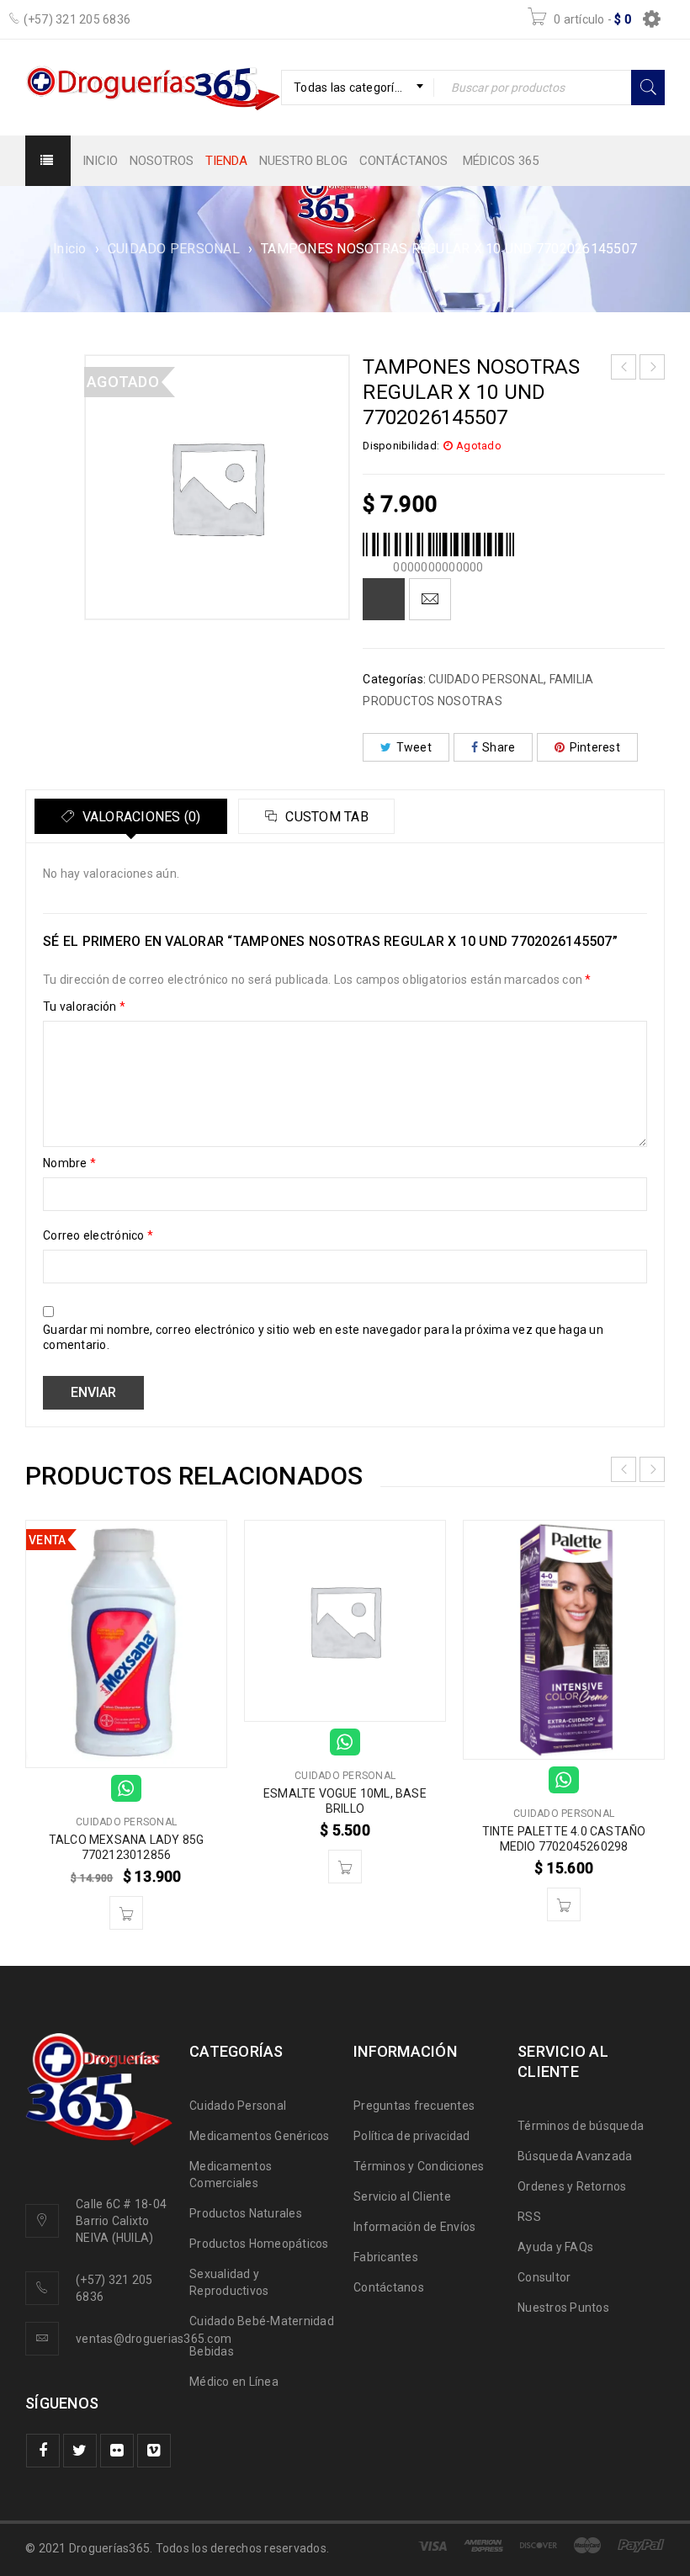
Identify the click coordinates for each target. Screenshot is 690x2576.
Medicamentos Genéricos (260, 2136)
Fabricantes (386, 2257)
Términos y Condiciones (419, 2166)
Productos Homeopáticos (259, 2244)
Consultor (544, 2277)
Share (499, 747)
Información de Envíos (414, 2227)
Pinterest (595, 747)
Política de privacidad (412, 2136)
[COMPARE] (384, 599)
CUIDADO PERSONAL (174, 249)
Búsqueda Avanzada (575, 2156)
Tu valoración (84, 1006)
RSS (529, 2217)
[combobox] (358, 88)
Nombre (69, 1163)
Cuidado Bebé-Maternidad (262, 2321)
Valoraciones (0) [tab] (139, 817)
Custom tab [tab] (325, 817)
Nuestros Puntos (563, 2308)
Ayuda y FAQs (555, 2247)
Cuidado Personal (238, 2106)
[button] (126, 1913)
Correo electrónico (98, 1235)
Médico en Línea (234, 2382)
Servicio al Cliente (402, 2196)
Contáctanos (389, 2287)
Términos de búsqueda (581, 2126)
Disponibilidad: (401, 446)
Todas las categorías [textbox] (350, 88)
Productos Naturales (246, 2213)
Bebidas (212, 2351)
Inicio (70, 249)
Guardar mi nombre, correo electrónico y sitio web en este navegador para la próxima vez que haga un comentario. (323, 1337)
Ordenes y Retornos (572, 2186)
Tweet (414, 747)
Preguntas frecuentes (414, 2106)
